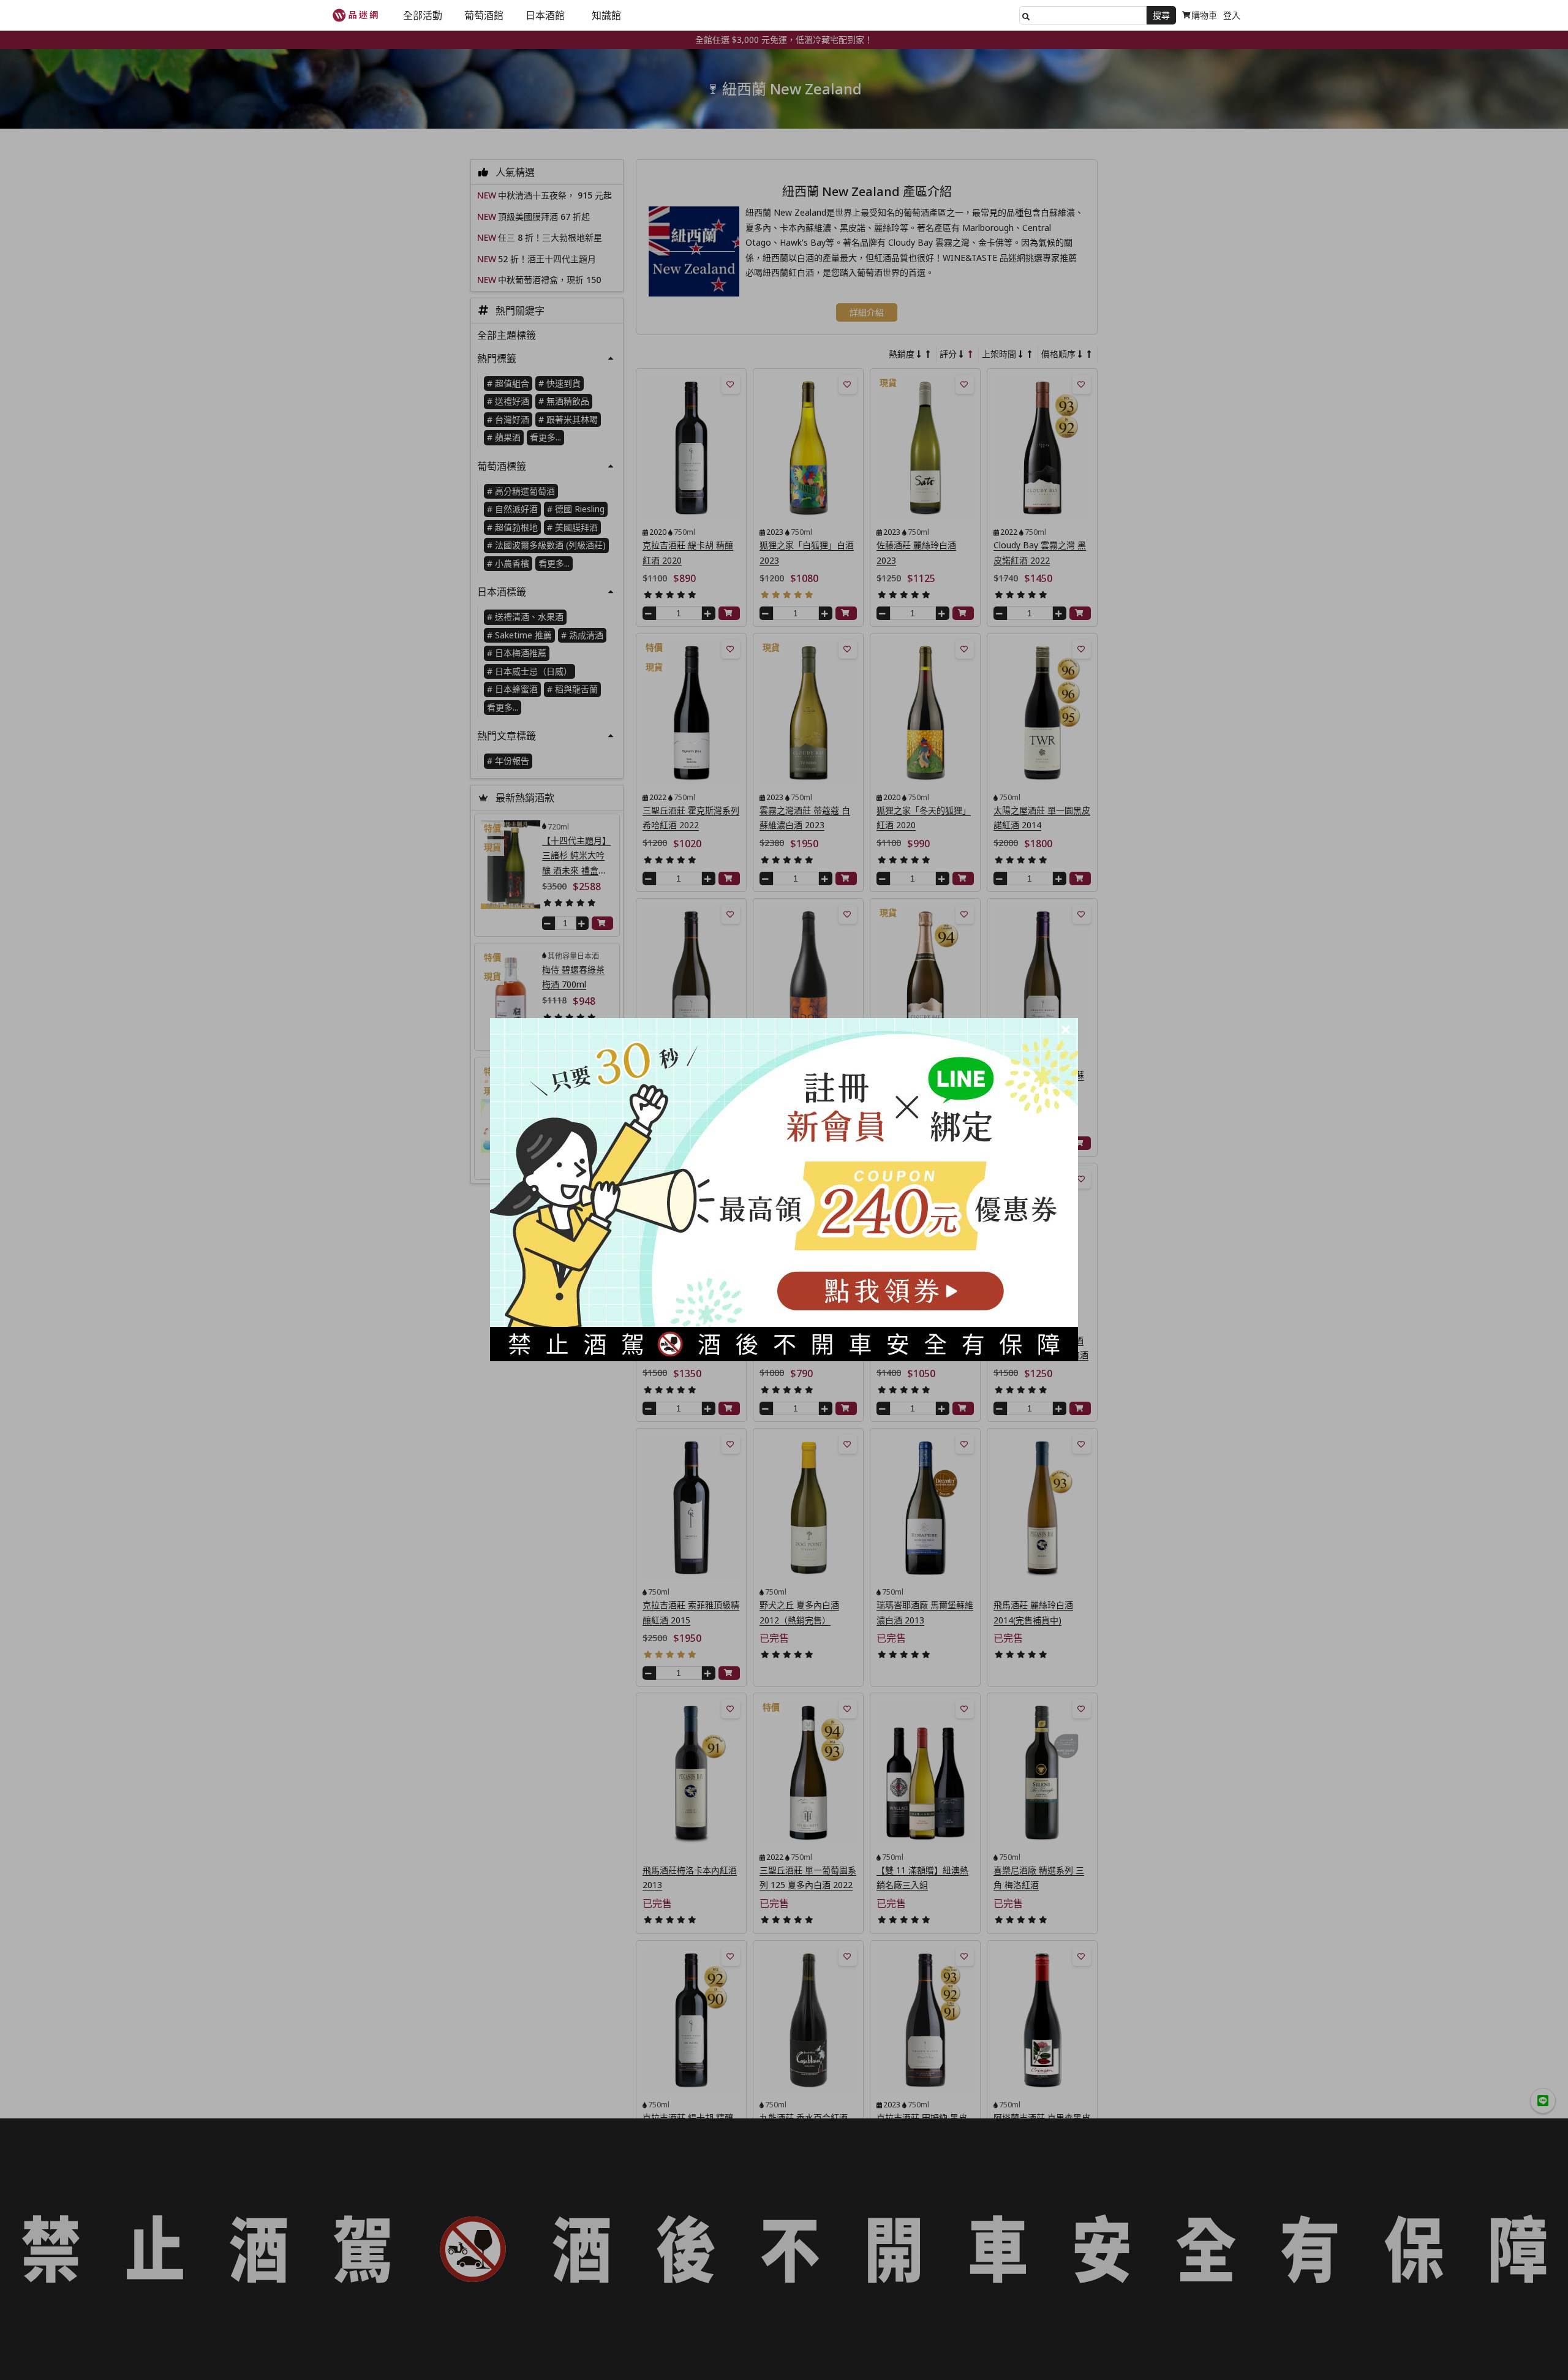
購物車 (1204, 15)
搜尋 (1161, 15)
